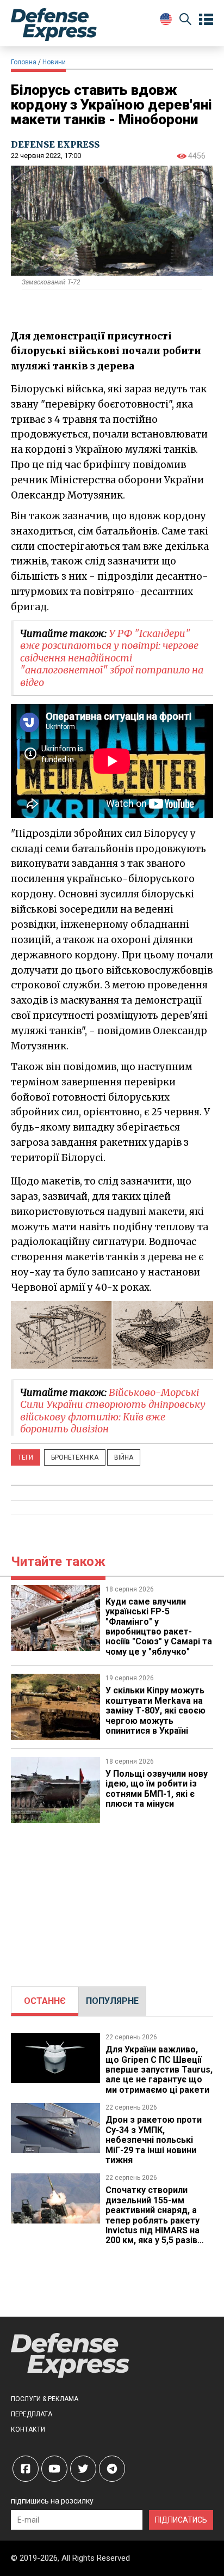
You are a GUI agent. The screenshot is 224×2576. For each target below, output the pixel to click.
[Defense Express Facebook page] (26, 2469)
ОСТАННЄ (45, 2001)
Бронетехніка (75, 1457)
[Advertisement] (112, 1899)
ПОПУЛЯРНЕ (112, 2001)
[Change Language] (166, 19)
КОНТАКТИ (28, 2429)
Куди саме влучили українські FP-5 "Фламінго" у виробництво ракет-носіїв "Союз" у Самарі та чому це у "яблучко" (159, 1627)
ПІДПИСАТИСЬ (181, 2520)
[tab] (45, 2001)
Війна (124, 1457)
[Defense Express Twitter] (83, 2469)
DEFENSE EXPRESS (55, 144)
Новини (54, 62)
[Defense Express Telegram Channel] (112, 2469)
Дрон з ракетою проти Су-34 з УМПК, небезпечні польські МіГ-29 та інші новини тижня (154, 2140)
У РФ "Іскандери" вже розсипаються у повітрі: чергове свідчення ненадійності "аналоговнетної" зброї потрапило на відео (112, 658)
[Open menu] (206, 20)
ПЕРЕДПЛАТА (32, 2414)
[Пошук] (185, 21)
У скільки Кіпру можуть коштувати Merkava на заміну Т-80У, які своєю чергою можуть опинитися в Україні (155, 1711)
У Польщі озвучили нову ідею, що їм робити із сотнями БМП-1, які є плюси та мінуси (157, 1789)
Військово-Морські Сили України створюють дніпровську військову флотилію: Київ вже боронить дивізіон (113, 1411)
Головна (24, 62)
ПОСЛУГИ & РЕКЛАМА (45, 2399)
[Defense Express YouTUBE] (54, 2469)
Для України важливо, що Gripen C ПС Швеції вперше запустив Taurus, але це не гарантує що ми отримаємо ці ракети (159, 2070)
